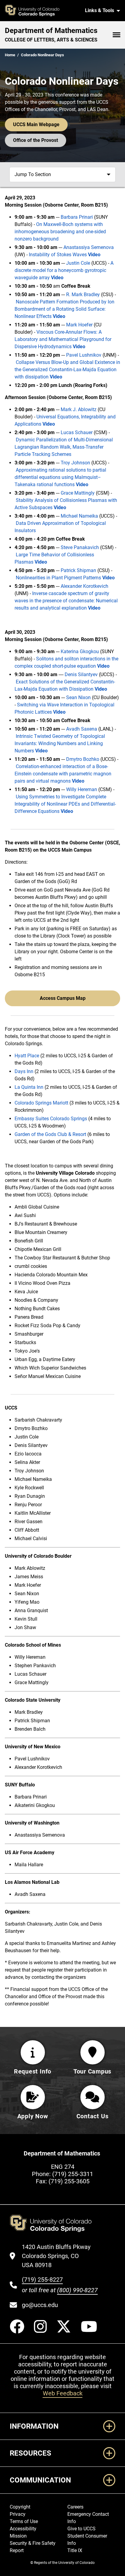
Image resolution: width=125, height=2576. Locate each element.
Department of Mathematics (51, 31)
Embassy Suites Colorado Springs (51, 1119)
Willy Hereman (82, 789)
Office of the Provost (35, 140)
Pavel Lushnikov (84, 355)
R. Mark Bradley (83, 295)
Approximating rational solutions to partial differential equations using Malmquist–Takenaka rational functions (60, 477)
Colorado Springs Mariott (41, 1103)
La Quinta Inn (29, 1087)
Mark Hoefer (79, 325)
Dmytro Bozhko (83, 759)
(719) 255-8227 (42, 2280)
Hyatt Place (27, 1056)
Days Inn (24, 1071)
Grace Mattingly (78, 493)
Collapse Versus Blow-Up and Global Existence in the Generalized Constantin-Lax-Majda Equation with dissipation (67, 370)
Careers (75, 2507)
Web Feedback (63, 2393)
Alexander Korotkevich (84, 586)
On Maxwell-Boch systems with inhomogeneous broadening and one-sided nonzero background (60, 232)
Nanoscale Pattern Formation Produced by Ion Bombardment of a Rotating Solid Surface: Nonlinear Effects (64, 309)
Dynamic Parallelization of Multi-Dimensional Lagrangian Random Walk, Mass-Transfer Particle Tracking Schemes (64, 447)
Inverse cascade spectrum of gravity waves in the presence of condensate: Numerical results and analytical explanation (66, 601)
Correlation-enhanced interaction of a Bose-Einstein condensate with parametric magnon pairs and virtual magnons (63, 774)
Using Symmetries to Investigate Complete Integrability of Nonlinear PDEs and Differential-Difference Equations (65, 804)
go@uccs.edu (40, 2305)
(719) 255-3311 (73, 2174)
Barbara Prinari (77, 217)
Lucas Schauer (77, 432)
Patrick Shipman (78, 570)
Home (10, 55)
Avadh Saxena (82, 729)
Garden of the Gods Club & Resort (50, 1134)
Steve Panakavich (80, 547)
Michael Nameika (79, 516)
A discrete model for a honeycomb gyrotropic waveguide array (64, 270)
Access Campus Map (63, 998)
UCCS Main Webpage (36, 124)
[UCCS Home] (41, 11)
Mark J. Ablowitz (79, 409)
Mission (18, 2536)
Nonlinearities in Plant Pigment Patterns (58, 578)
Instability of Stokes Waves (58, 255)
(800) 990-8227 (77, 2290)
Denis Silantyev (81, 674)
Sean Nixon (78, 697)
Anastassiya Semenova (89, 247)
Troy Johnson (75, 463)
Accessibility (23, 2529)
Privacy (18, 2514)
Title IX (75, 2550)
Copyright (20, 2507)
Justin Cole (78, 263)
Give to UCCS (81, 2529)
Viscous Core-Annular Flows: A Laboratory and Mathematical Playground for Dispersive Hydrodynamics (63, 339)
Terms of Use (24, 2521)
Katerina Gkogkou (80, 651)
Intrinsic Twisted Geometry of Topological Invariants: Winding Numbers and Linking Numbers (60, 743)
